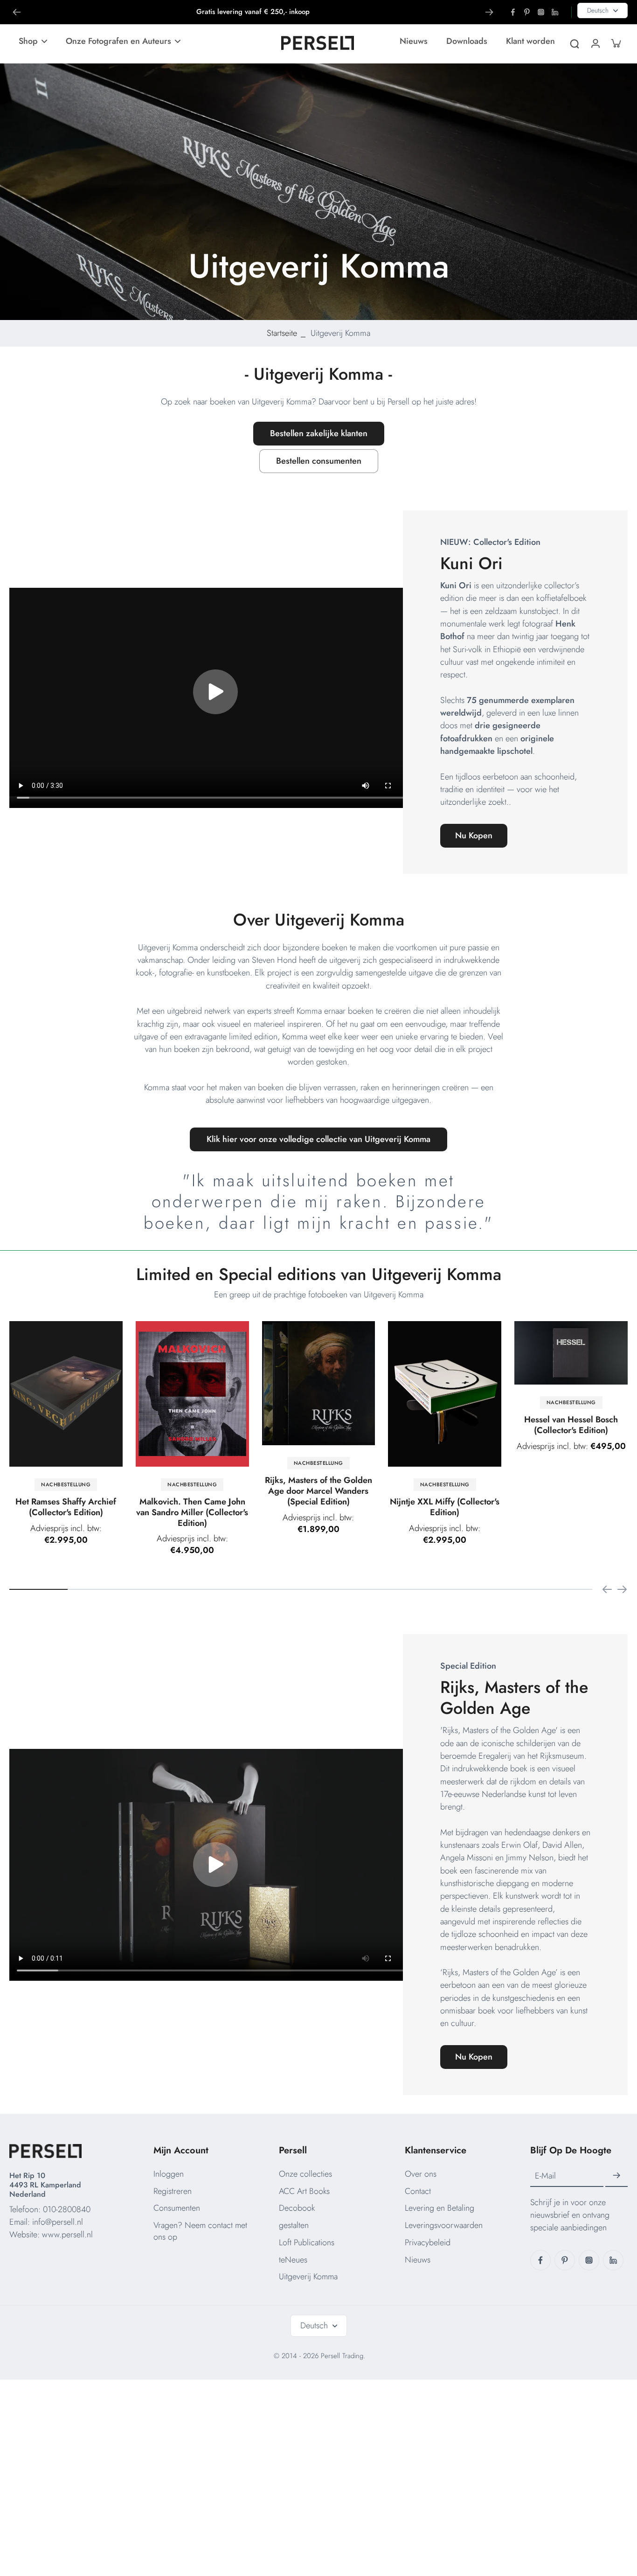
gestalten (294, 2225)
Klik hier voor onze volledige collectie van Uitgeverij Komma (318, 1139)
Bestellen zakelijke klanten (319, 433)
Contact (418, 2191)
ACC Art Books (304, 2191)
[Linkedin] (555, 12)
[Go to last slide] (17, 12)
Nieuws (418, 2260)
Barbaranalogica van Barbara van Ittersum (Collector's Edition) (140, 1430)
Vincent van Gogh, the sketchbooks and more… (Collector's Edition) (519, 1430)
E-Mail (545, 2176)
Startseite (282, 333)
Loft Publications (307, 2242)
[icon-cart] (616, 43)
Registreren (173, 2191)
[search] (575, 43)
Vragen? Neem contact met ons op (200, 2231)
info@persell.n (57, 2222)
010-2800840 (67, 2209)
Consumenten (177, 2208)
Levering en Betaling (440, 2208)
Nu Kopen (474, 835)
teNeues (293, 2260)
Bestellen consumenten (319, 461)
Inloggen (169, 2174)
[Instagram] (541, 12)
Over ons (421, 2174)
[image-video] (215, 692)
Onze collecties (305, 2174)
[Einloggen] (595, 43)
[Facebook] (513, 12)
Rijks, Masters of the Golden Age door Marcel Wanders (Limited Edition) (392, 1528)
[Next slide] (489, 12)
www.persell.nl (67, 2235)
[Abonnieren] (616, 2176)
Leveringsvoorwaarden (444, 2225)
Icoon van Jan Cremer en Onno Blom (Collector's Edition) (266, 1516)
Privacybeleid (428, 2242)
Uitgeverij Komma (308, 2277)
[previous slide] (607, 1589)
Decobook (297, 2208)
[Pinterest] (527, 12)
